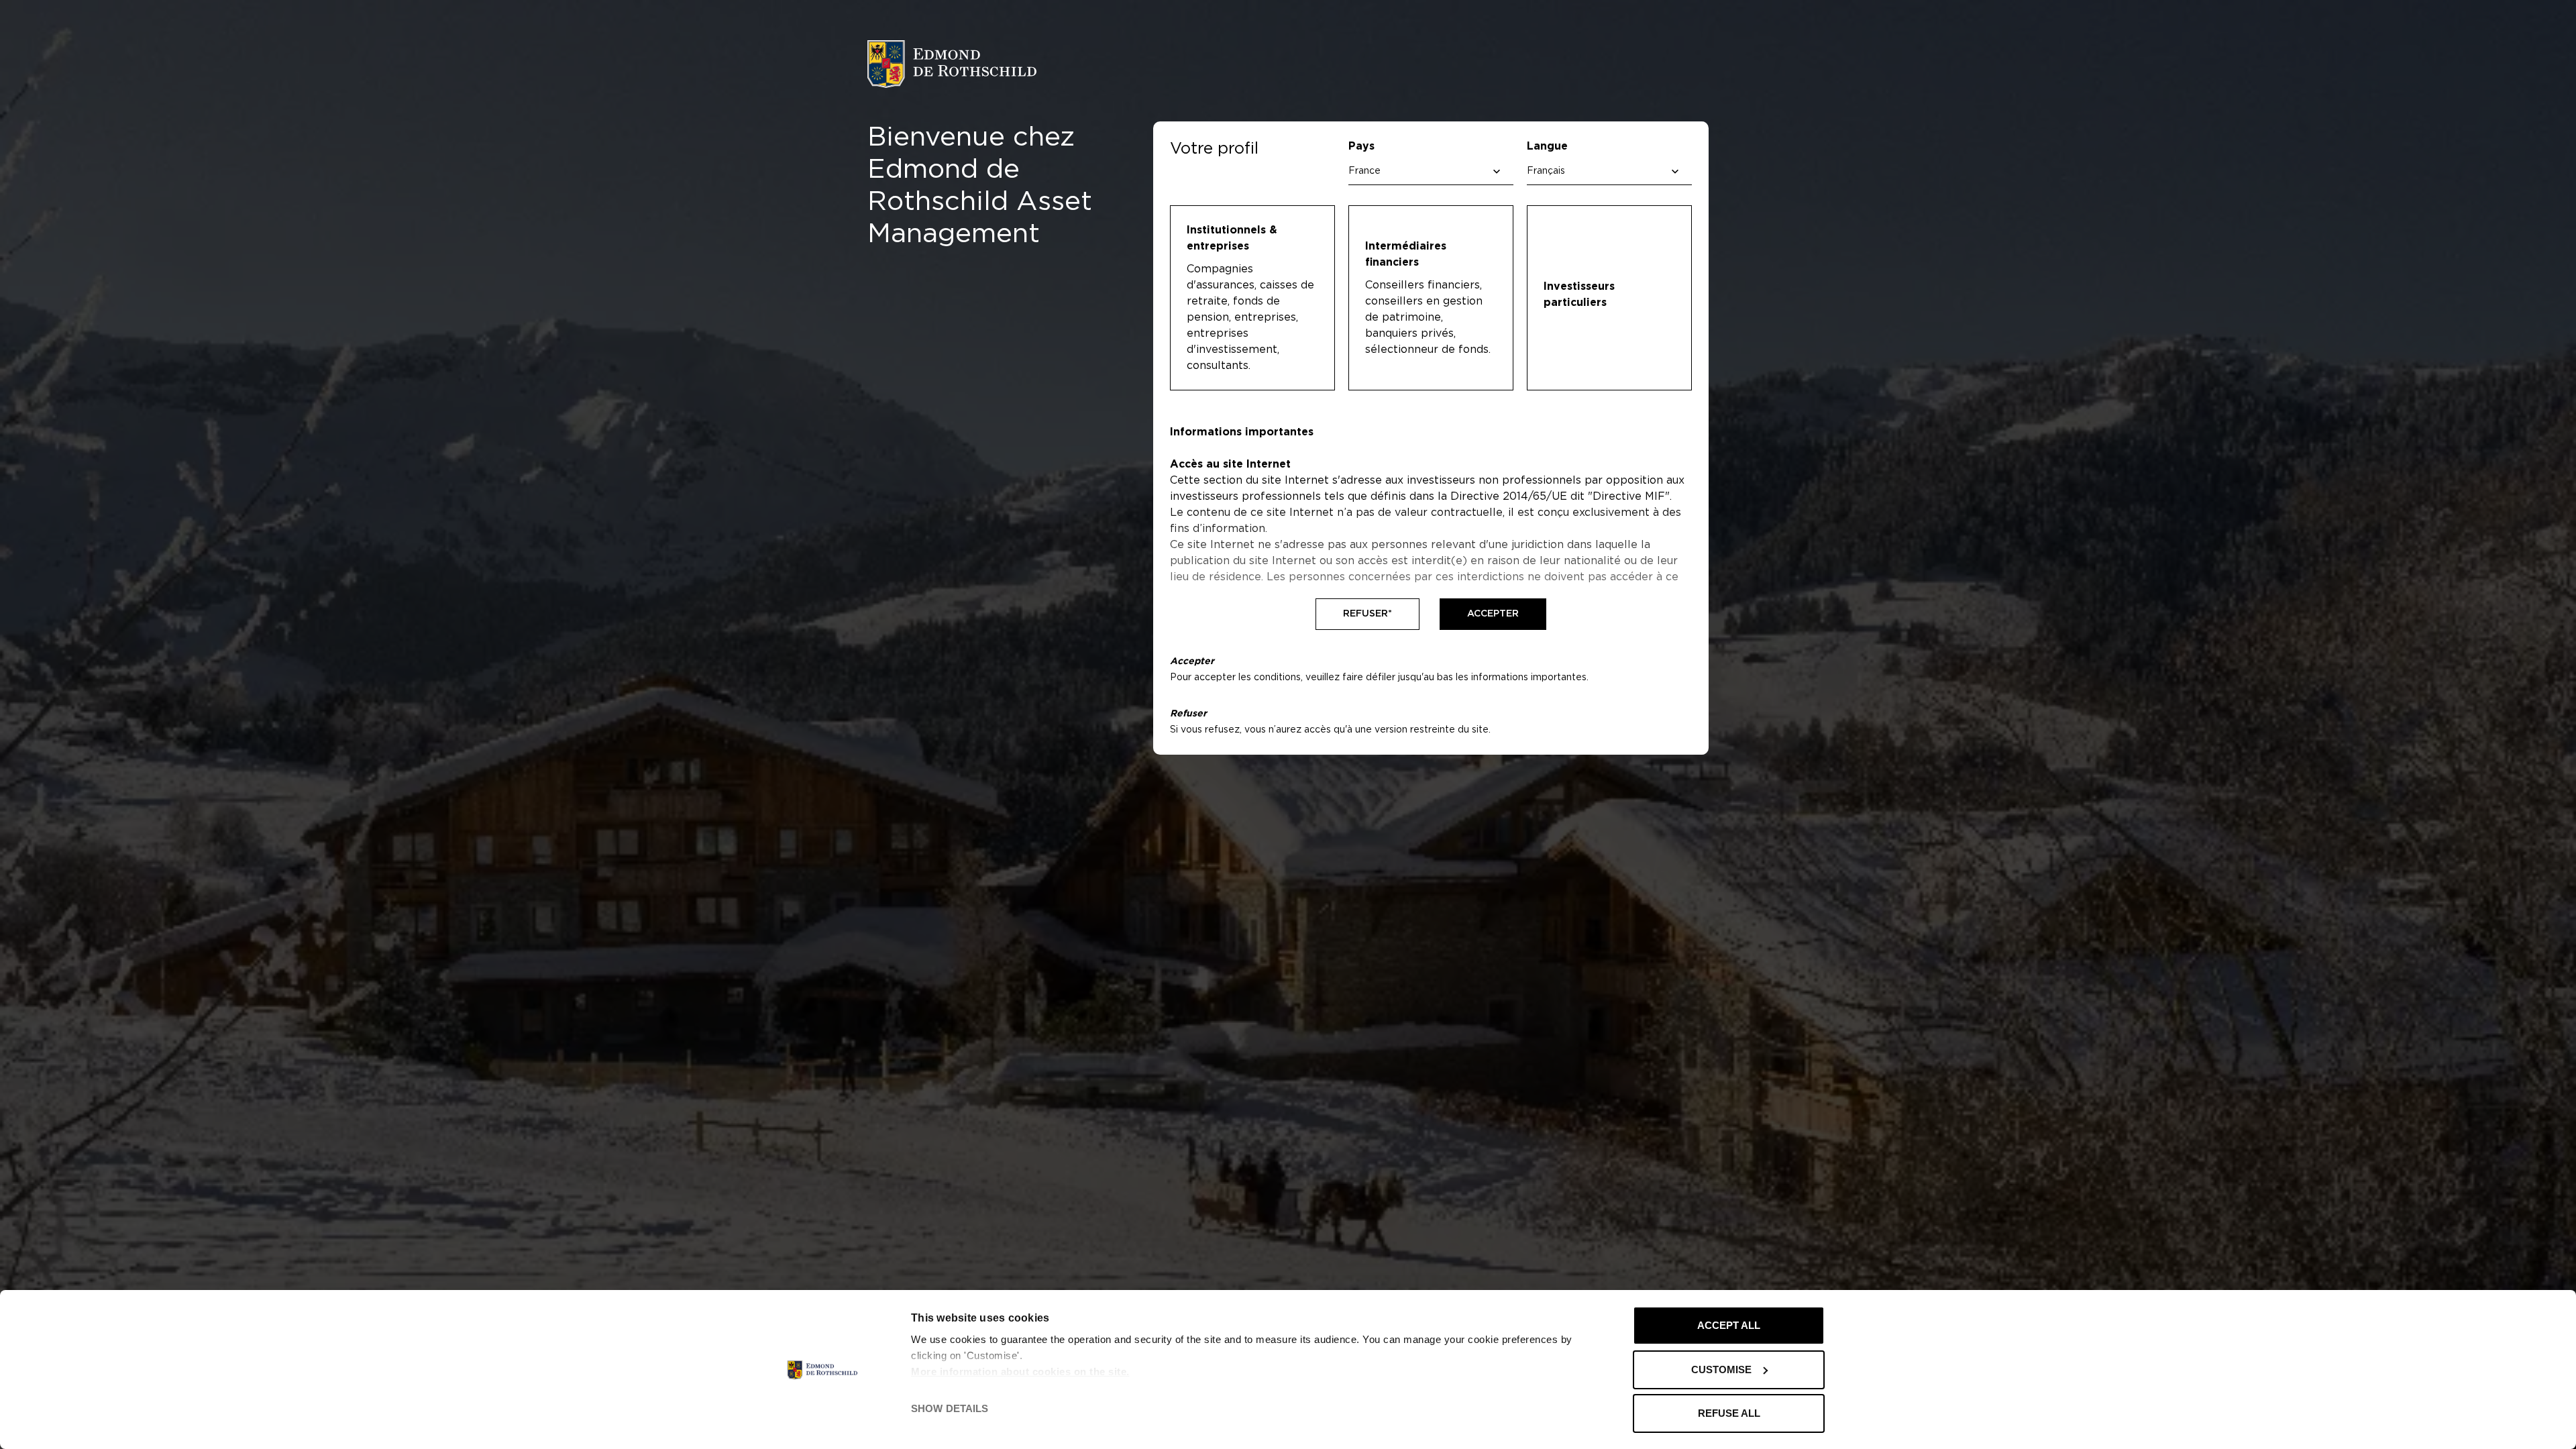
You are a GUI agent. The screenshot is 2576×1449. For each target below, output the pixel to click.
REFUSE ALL (1729, 1413)
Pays (1361, 146)
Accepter (1493, 614)
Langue (1547, 146)
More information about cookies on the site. (1020, 1372)
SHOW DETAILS (950, 1408)
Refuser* (1367, 614)
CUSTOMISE (1721, 1370)
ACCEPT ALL (1729, 1325)
